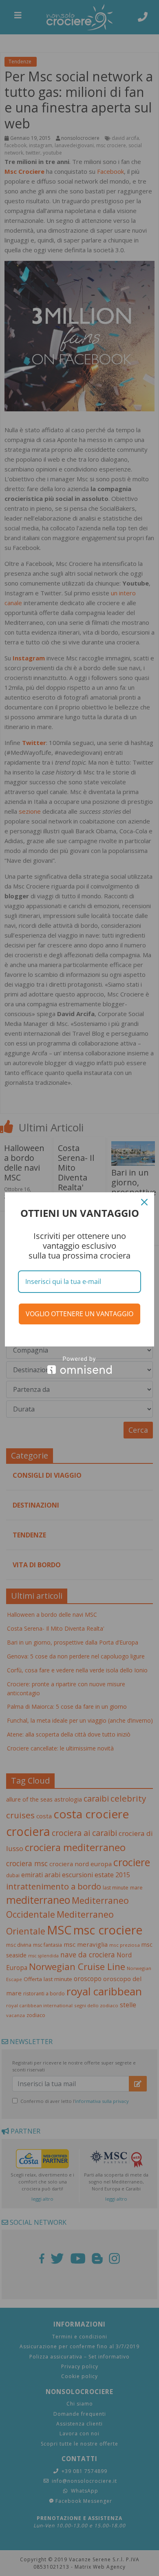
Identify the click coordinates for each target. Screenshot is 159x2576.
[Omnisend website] (79, 1365)
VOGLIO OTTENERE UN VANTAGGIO (79, 1314)
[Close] (144, 1202)
